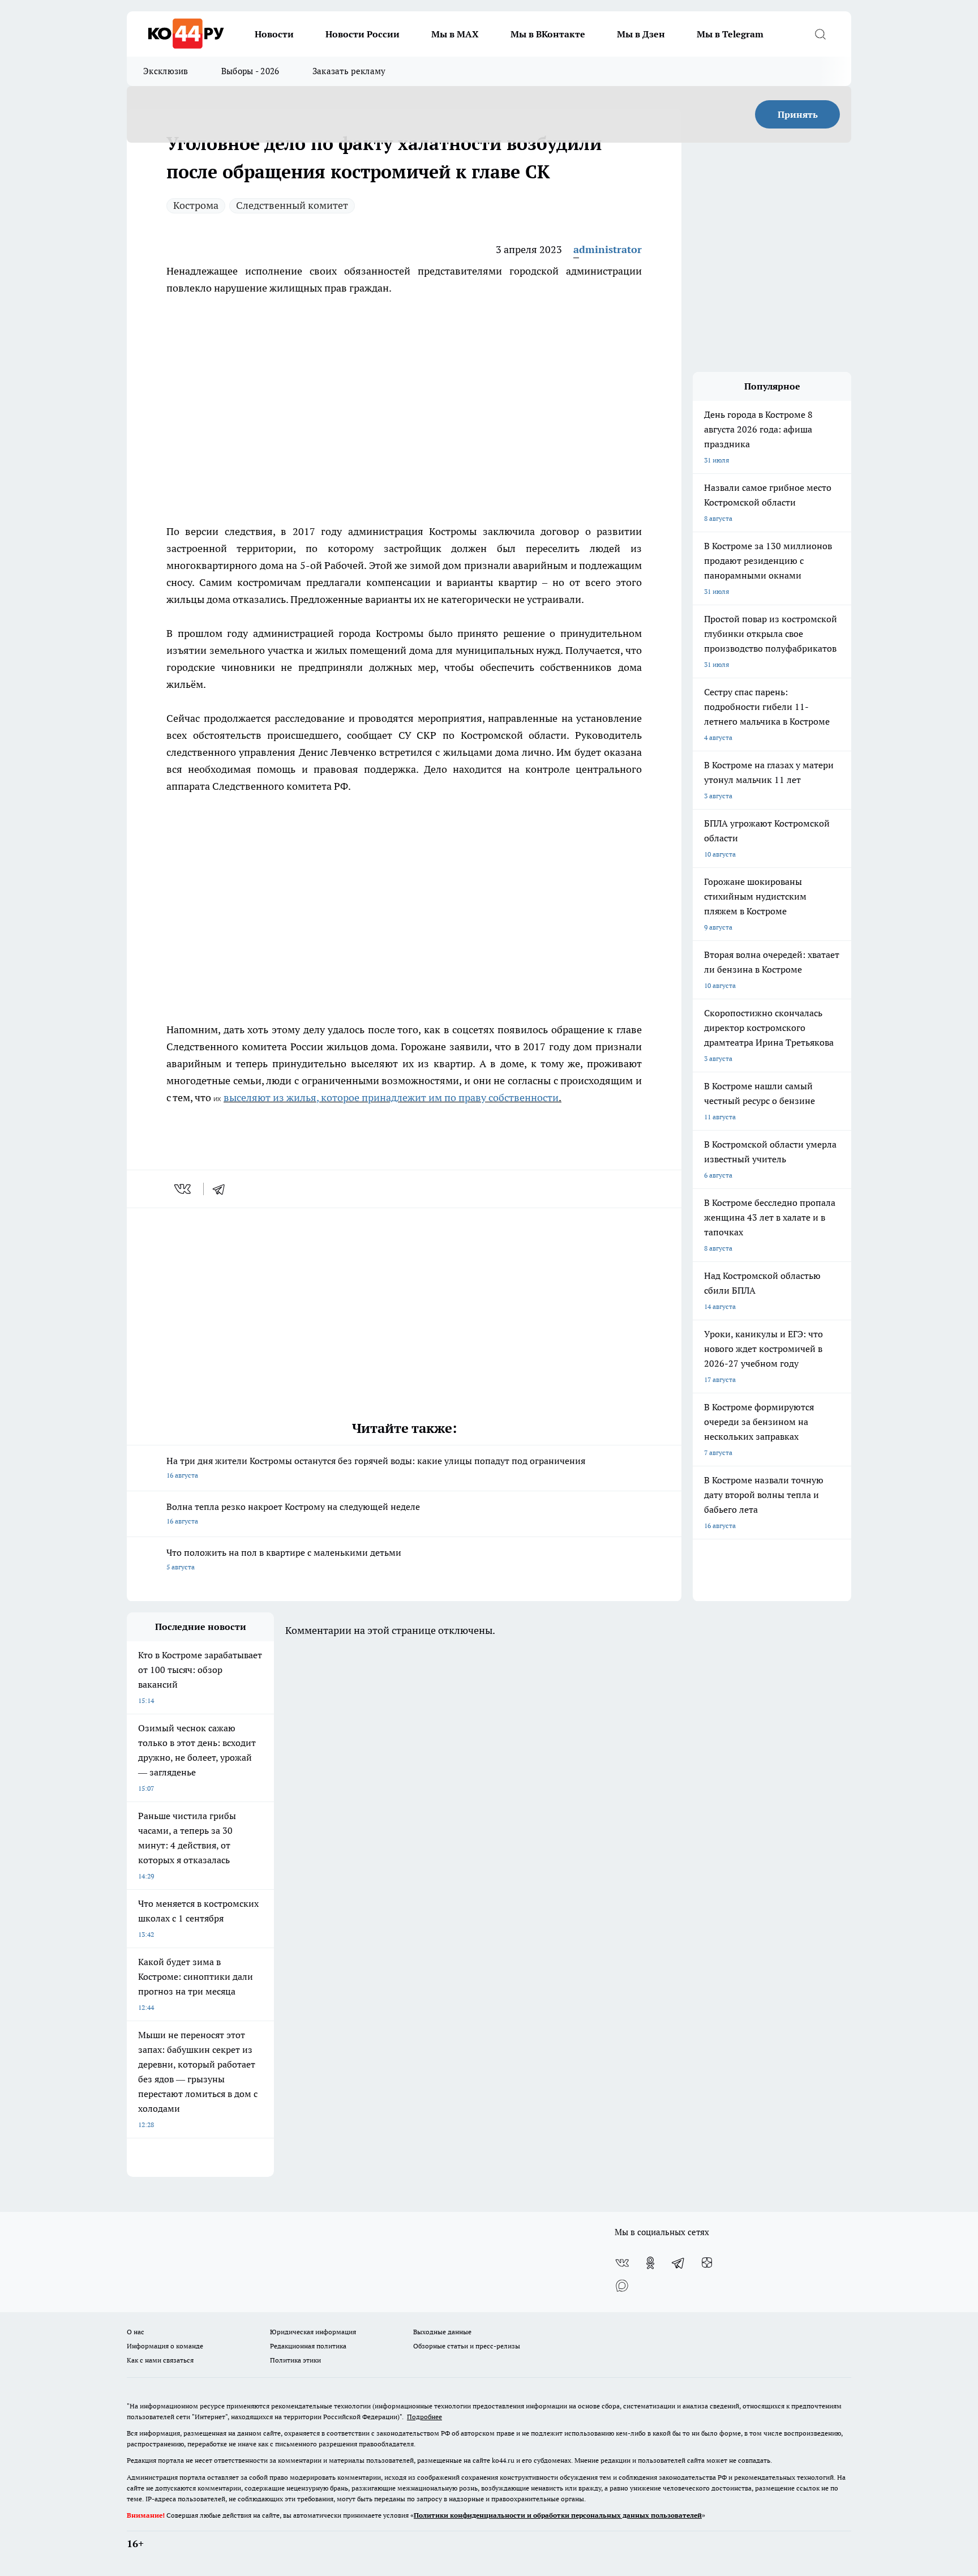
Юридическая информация (313, 2332)
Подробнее (424, 2417)
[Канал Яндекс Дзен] (707, 2263)
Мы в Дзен (641, 34)
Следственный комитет (292, 205)
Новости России (363, 34)
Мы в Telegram (730, 34)
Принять (798, 114)
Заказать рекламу (349, 71)
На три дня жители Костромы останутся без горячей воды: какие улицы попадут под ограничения (376, 1467)
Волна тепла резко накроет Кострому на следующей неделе (293, 1513)
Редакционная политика (308, 2346)
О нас (136, 2332)
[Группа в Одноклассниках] (650, 2263)
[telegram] (222, 1189)
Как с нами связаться (160, 2360)
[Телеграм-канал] (679, 2263)
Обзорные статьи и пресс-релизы (467, 2346)
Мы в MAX (455, 34)
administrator (608, 249)
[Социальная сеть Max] (622, 2286)
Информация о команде (165, 2346)
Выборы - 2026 (250, 71)
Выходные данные (442, 2332)
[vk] (184, 1189)
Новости (274, 34)
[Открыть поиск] (820, 34)
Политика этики (295, 2360)
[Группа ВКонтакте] (622, 2263)
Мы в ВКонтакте (548, 34)
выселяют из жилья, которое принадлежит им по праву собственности (391, 1097)
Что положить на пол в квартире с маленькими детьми (284, 1559)
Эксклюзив (166, 71)
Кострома (196, 205)
